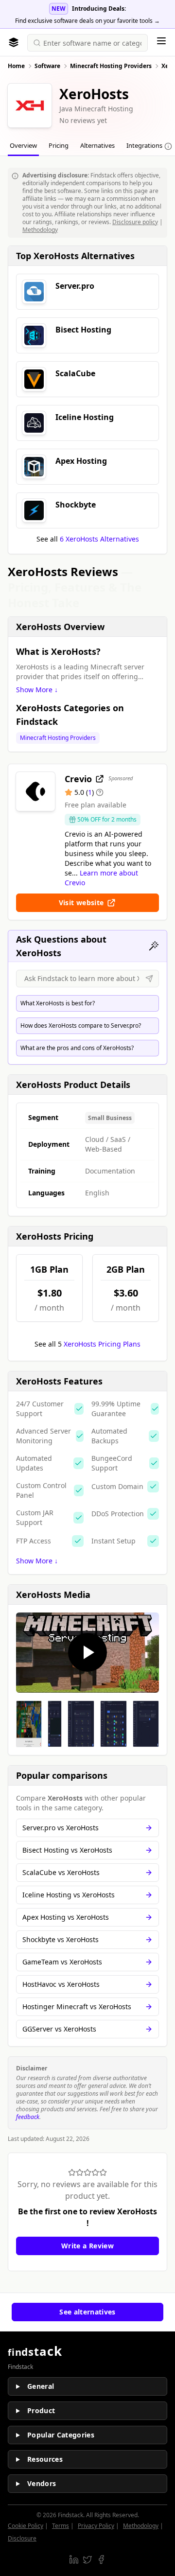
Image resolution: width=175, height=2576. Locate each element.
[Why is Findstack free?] (168, 146)
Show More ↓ (37, 690)
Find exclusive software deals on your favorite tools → (87, 21)
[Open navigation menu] (161, 41)
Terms (61, 2526)
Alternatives (97, 145)
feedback (28, 2117)
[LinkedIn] (74, 2559)
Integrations (144, 145)
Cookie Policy (26, 2526)
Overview (23, 145)
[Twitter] (87, 2559)
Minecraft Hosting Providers (58, 738)
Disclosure (22, 2538)
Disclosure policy (135, 222)
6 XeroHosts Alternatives (99, 539)
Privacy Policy (96, 2526)
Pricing (59, 145)
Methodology (40, 230)
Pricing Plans (102, 1344)
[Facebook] (101, 2559)
